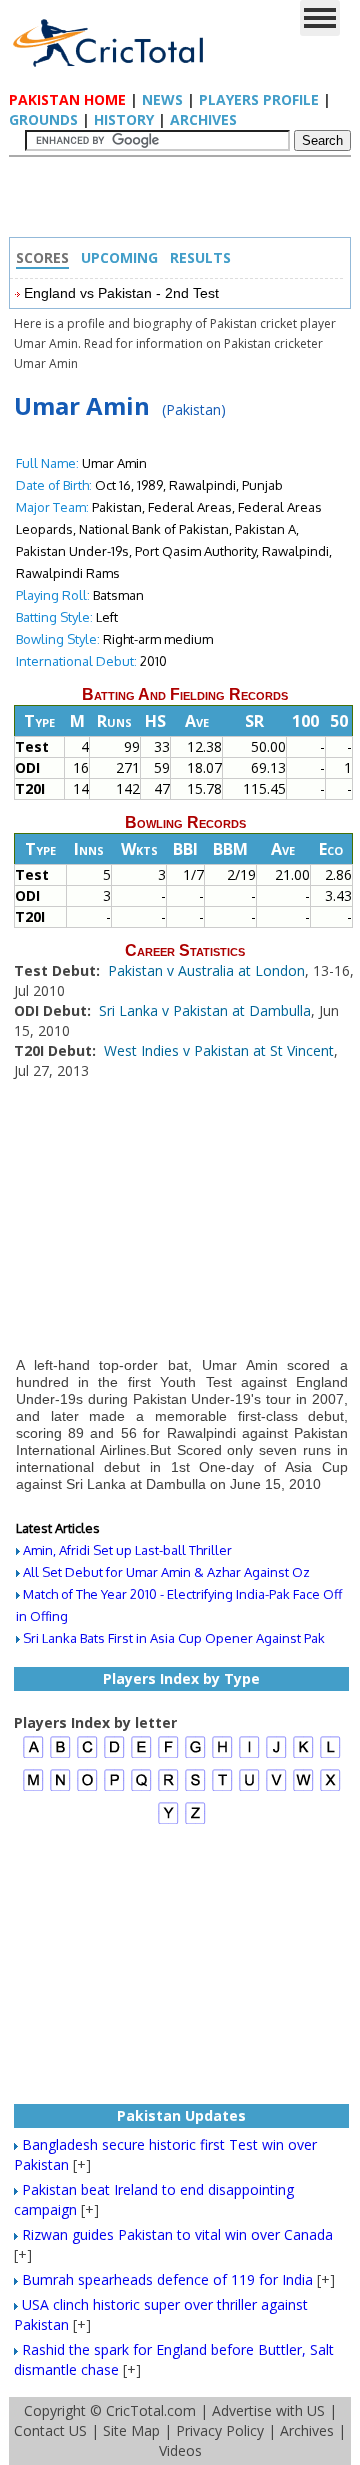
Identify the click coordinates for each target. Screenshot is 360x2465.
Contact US (50, 2430)
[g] (195, 1755)
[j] (276, 1755)
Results (200, 257)
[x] (330, 1788)
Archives (203, 119)
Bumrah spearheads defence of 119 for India (167, 2279)
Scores (42, 257)
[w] (303, 1788)
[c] (87, 1755)
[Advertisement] (185, 202)
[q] (141, 1788)
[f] (168, 1755)
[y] (168, 1821)
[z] (195, 1821)
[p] (114, 1788)
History (124, 119)
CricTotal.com (151, 2410)
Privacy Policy (220, 2430)
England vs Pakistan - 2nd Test (121, 293)
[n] (60, 1788)
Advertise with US (268, 2410)
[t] (222, 1788)
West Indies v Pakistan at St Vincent (219, 1050)
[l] (330, 1755)
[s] (195, 1788)
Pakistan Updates (181, 2115)
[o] (87, 1788)
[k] (303, 1755)
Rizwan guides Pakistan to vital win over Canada (177, 2234)
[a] (33, 1755)
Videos (180, 2450)
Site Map (131, 2430)
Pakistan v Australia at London (206, 970)
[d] (114, 1755)
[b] (60, 1755)
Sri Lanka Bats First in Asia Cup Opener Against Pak (174, 1638)
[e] (141, 1755)
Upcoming (119, 257)
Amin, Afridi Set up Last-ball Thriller (127, 1550)
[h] (222, 1755)
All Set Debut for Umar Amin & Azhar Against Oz (166, 1572)
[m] (33, 1788)
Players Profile (259, 99)
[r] (168, 1788)
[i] (249, 1755)
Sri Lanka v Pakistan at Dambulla (205, 1010)
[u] (249, 1788)
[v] (276, 1788)
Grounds (43, 119)
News (162, 99)
